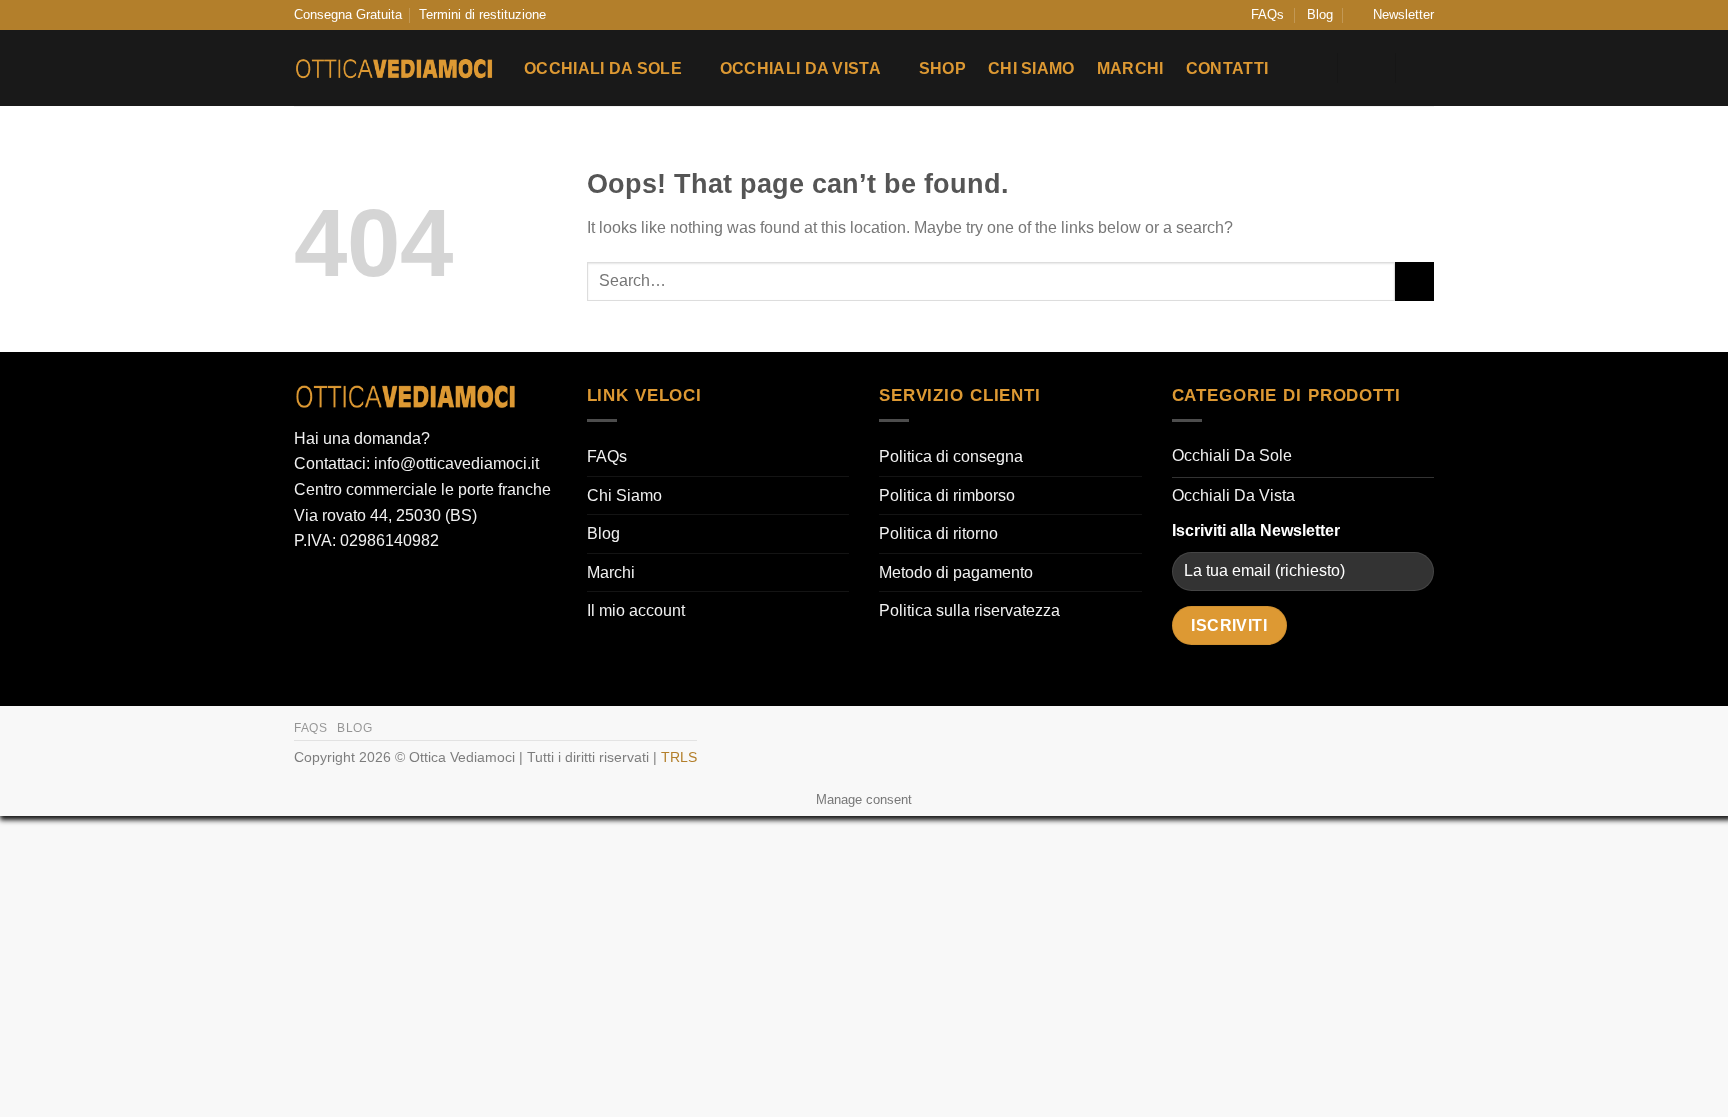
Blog (1320, 14)
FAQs (1267, 14)
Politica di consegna (951, 456)
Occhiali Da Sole (603, 68)
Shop (942, 68)
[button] (1394, 15)
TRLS (679, 757)
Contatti (1227, 68)
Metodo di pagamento (956, 572)
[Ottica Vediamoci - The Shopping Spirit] (394, 69)
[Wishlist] (1310, 68)
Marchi (1130, 68)
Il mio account (636, 610)
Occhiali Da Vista (800, 68)
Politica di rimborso (947, 495)
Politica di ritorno (938, 533)
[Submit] (1414, 281)
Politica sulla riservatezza (969, 610)
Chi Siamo (1031, 68)
